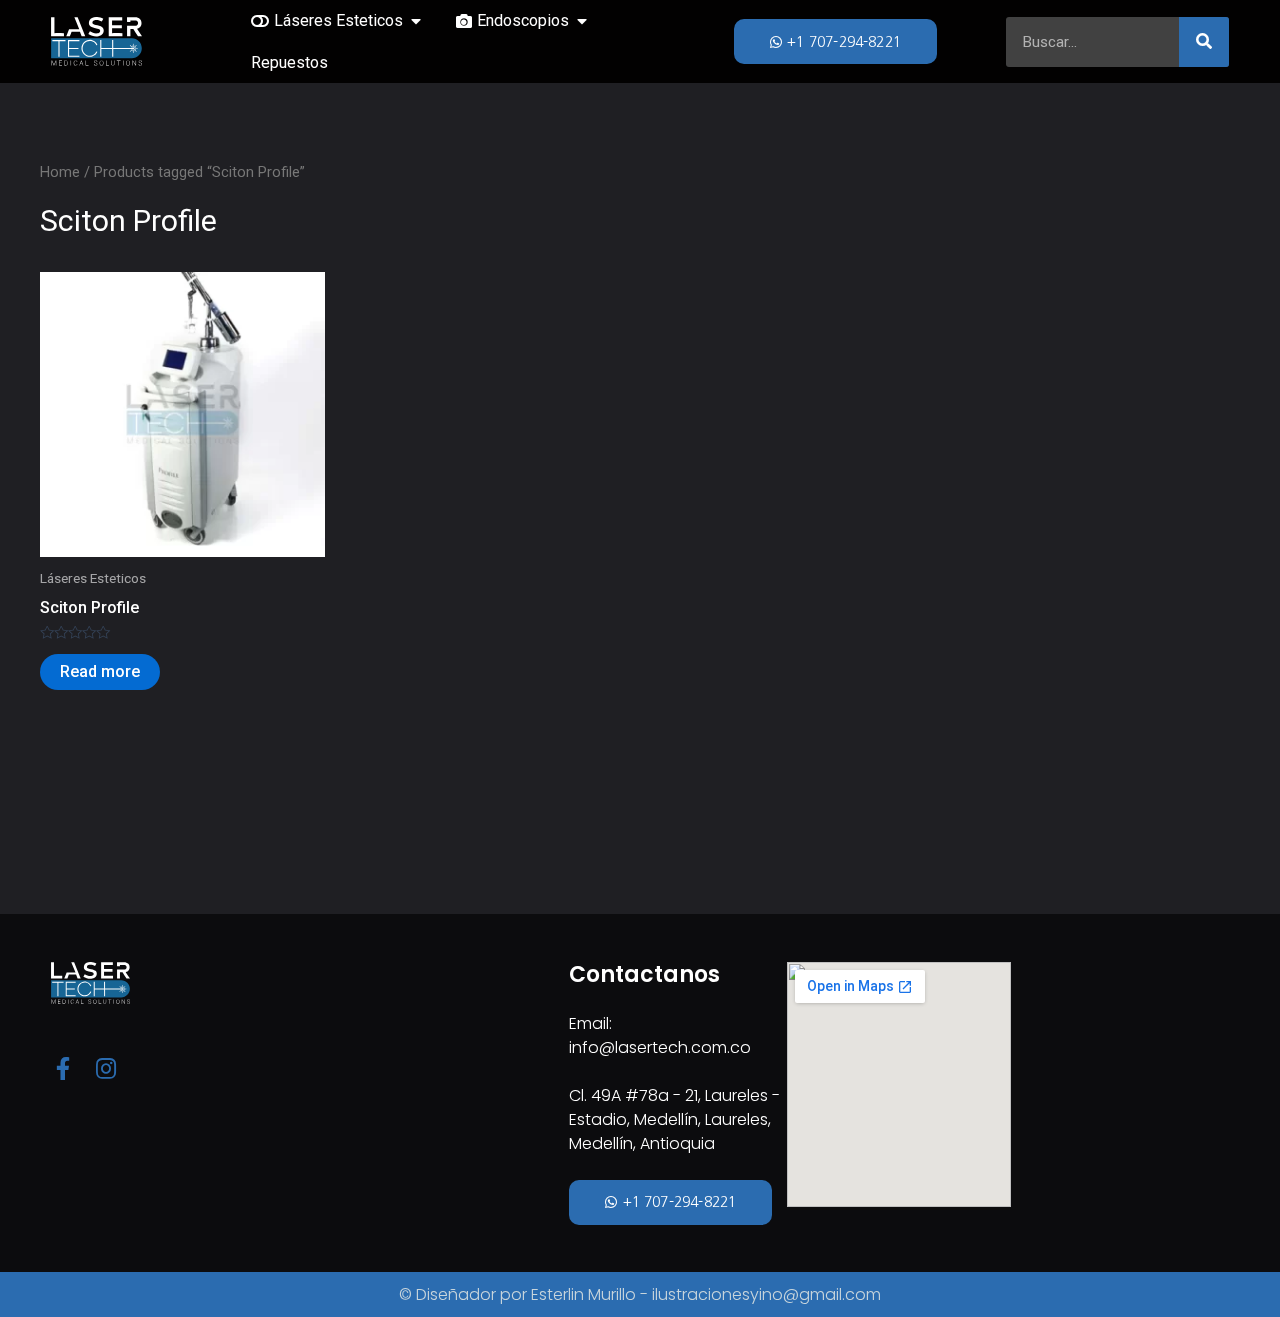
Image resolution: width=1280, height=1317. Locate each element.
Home (60, 172)
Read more (100, 671)
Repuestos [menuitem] (289, 62)
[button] (416, 21)
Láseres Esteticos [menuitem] (338, 20)
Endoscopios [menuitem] (523, 20)
